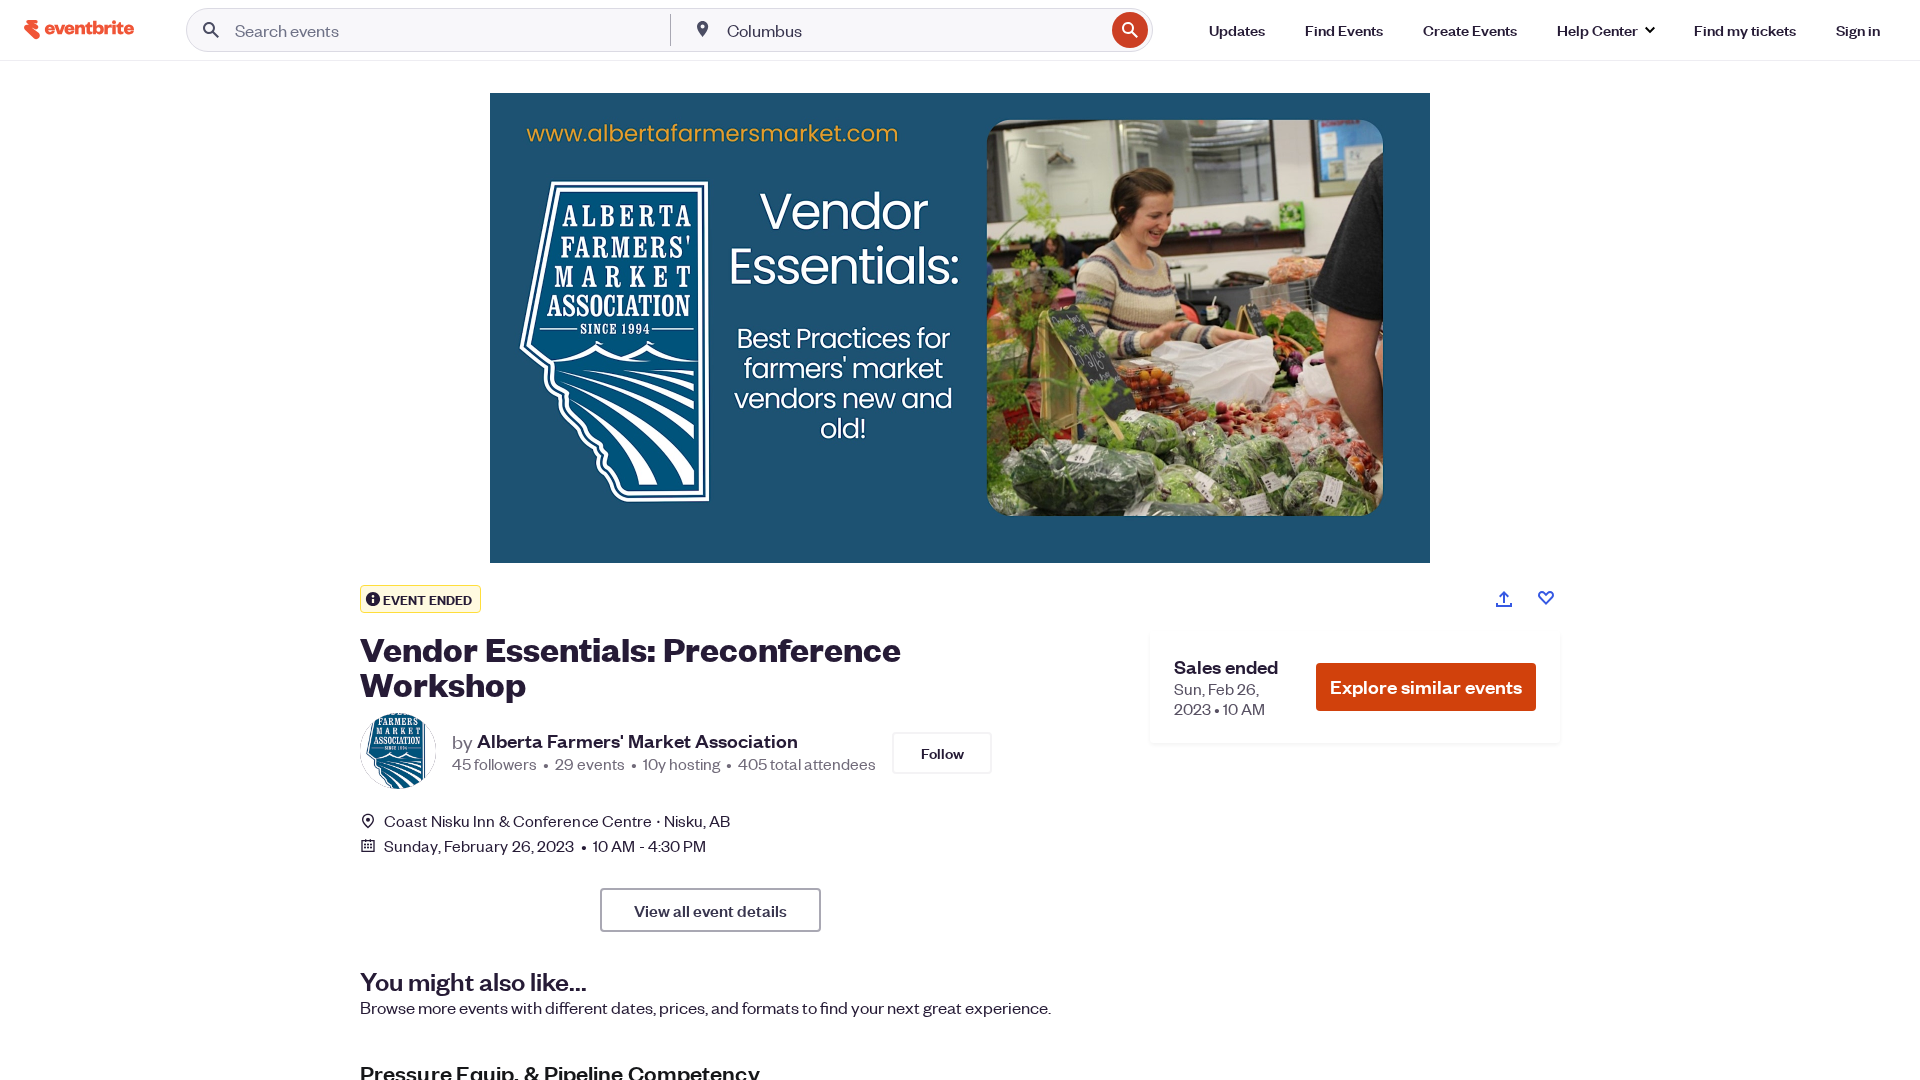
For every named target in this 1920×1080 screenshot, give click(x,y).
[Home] (79, 29)
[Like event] (1546, 598)
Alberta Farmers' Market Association (637, 741)
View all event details (710, 910)
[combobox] (914, 30)
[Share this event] (1504, 599)
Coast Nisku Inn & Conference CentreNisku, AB (557, 820)
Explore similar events (1426, 686)
